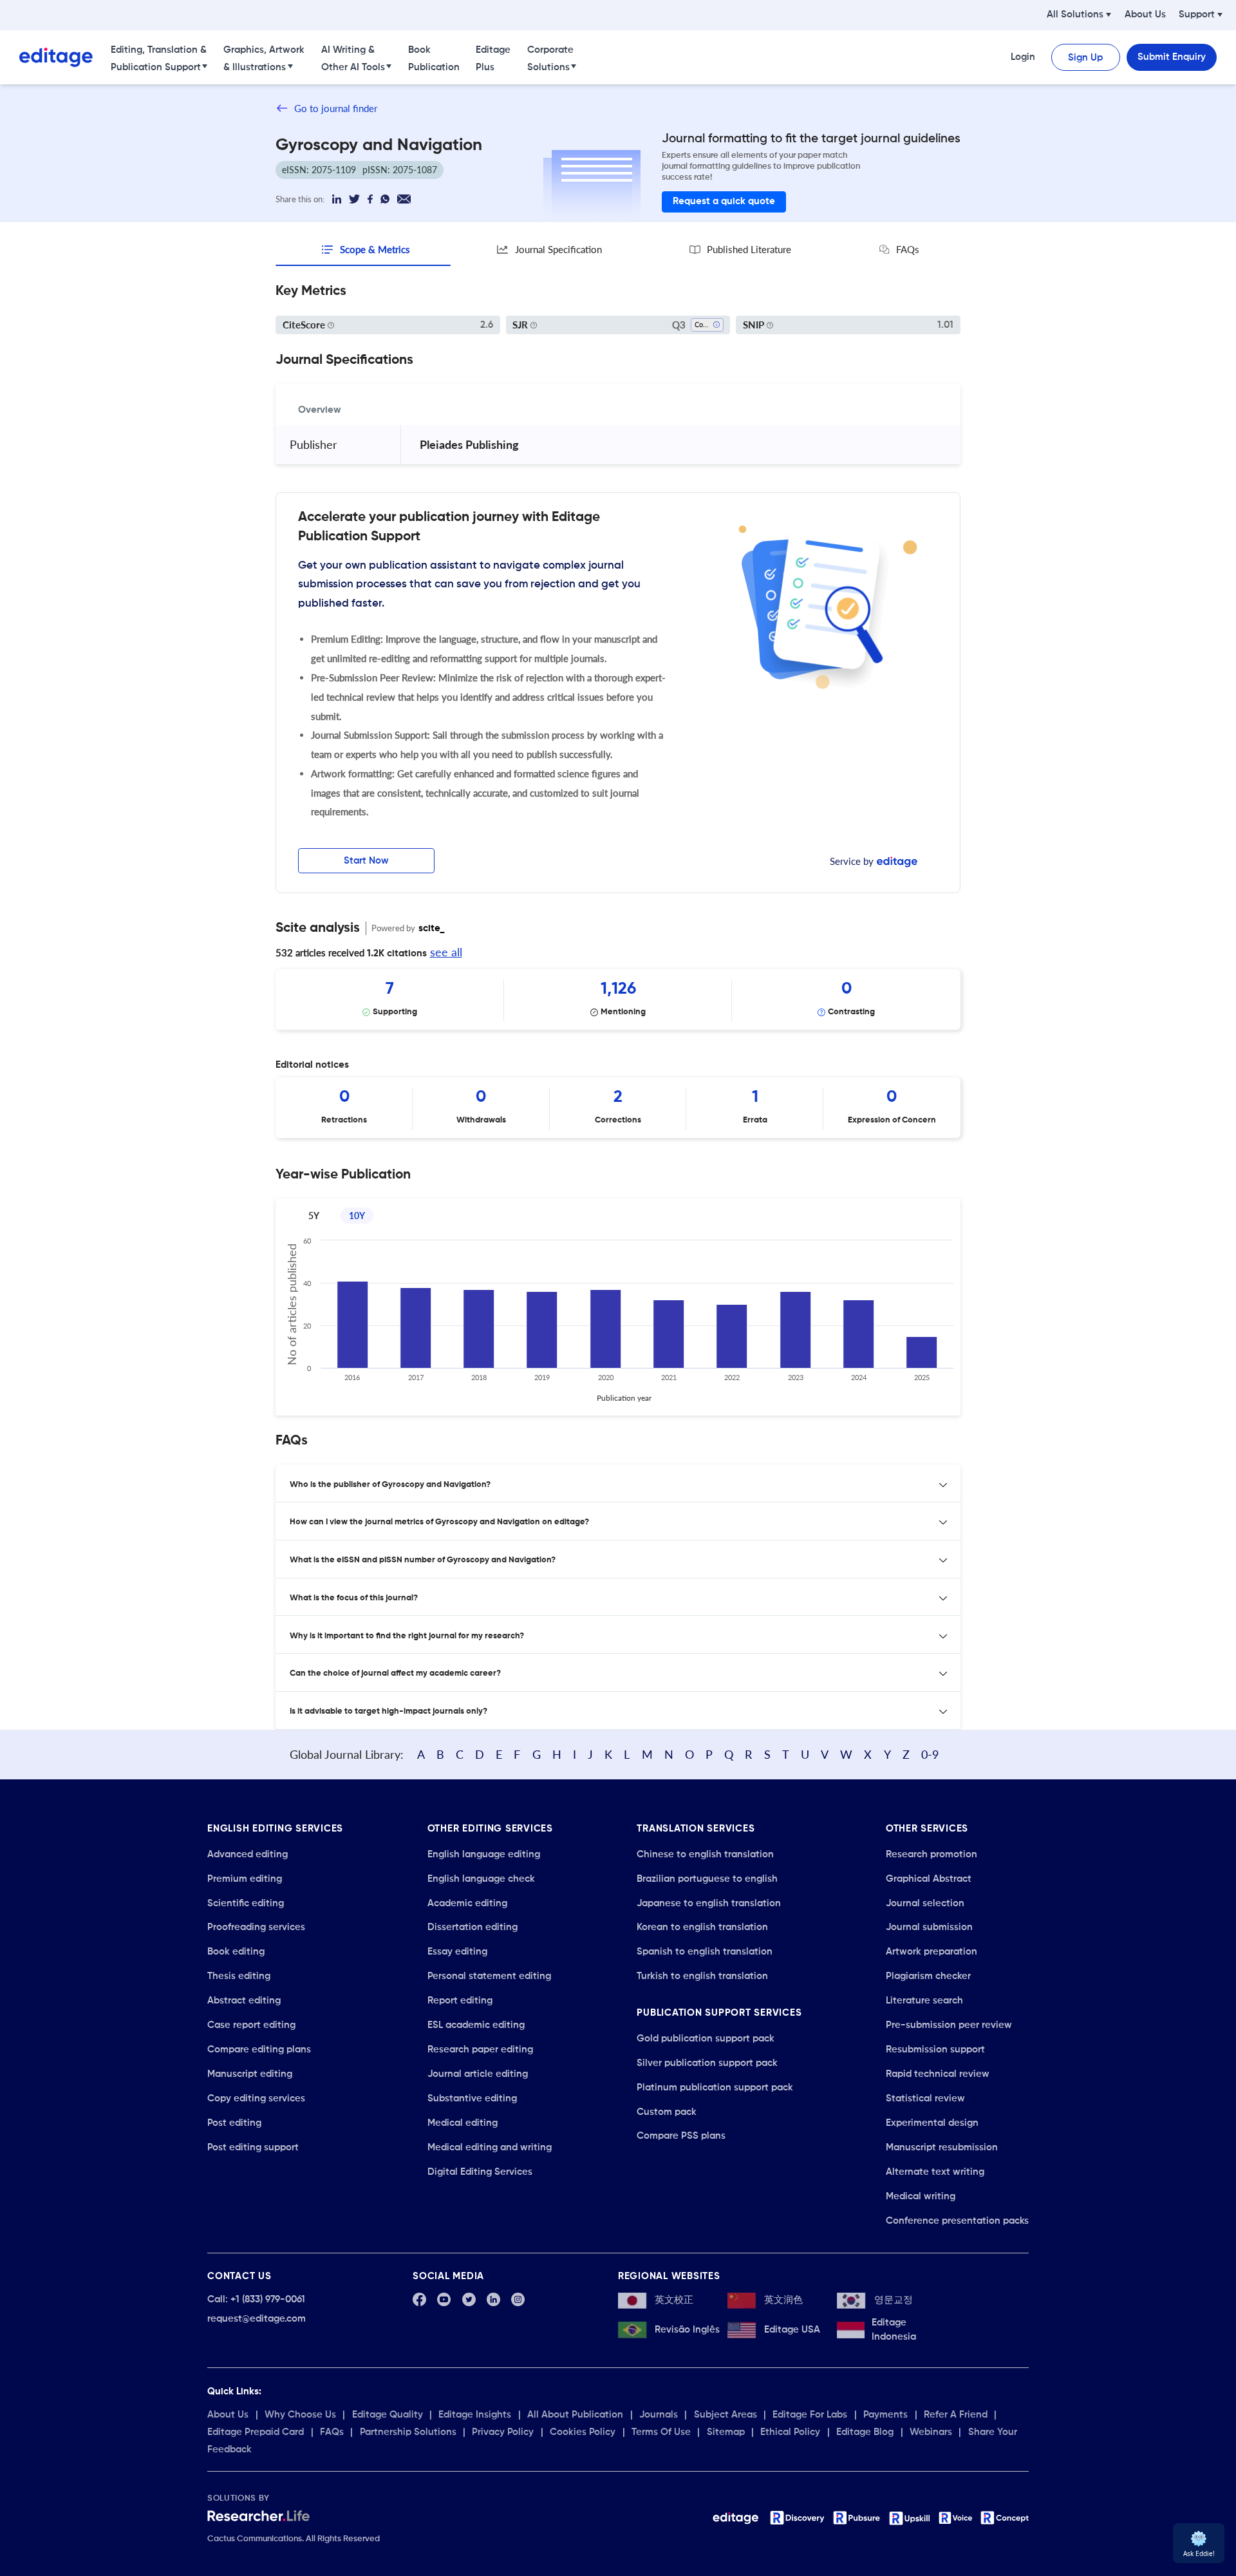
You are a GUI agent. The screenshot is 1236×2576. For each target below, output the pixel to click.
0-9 (930, 1754)
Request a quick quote (724, 201)
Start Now (366, 861)
